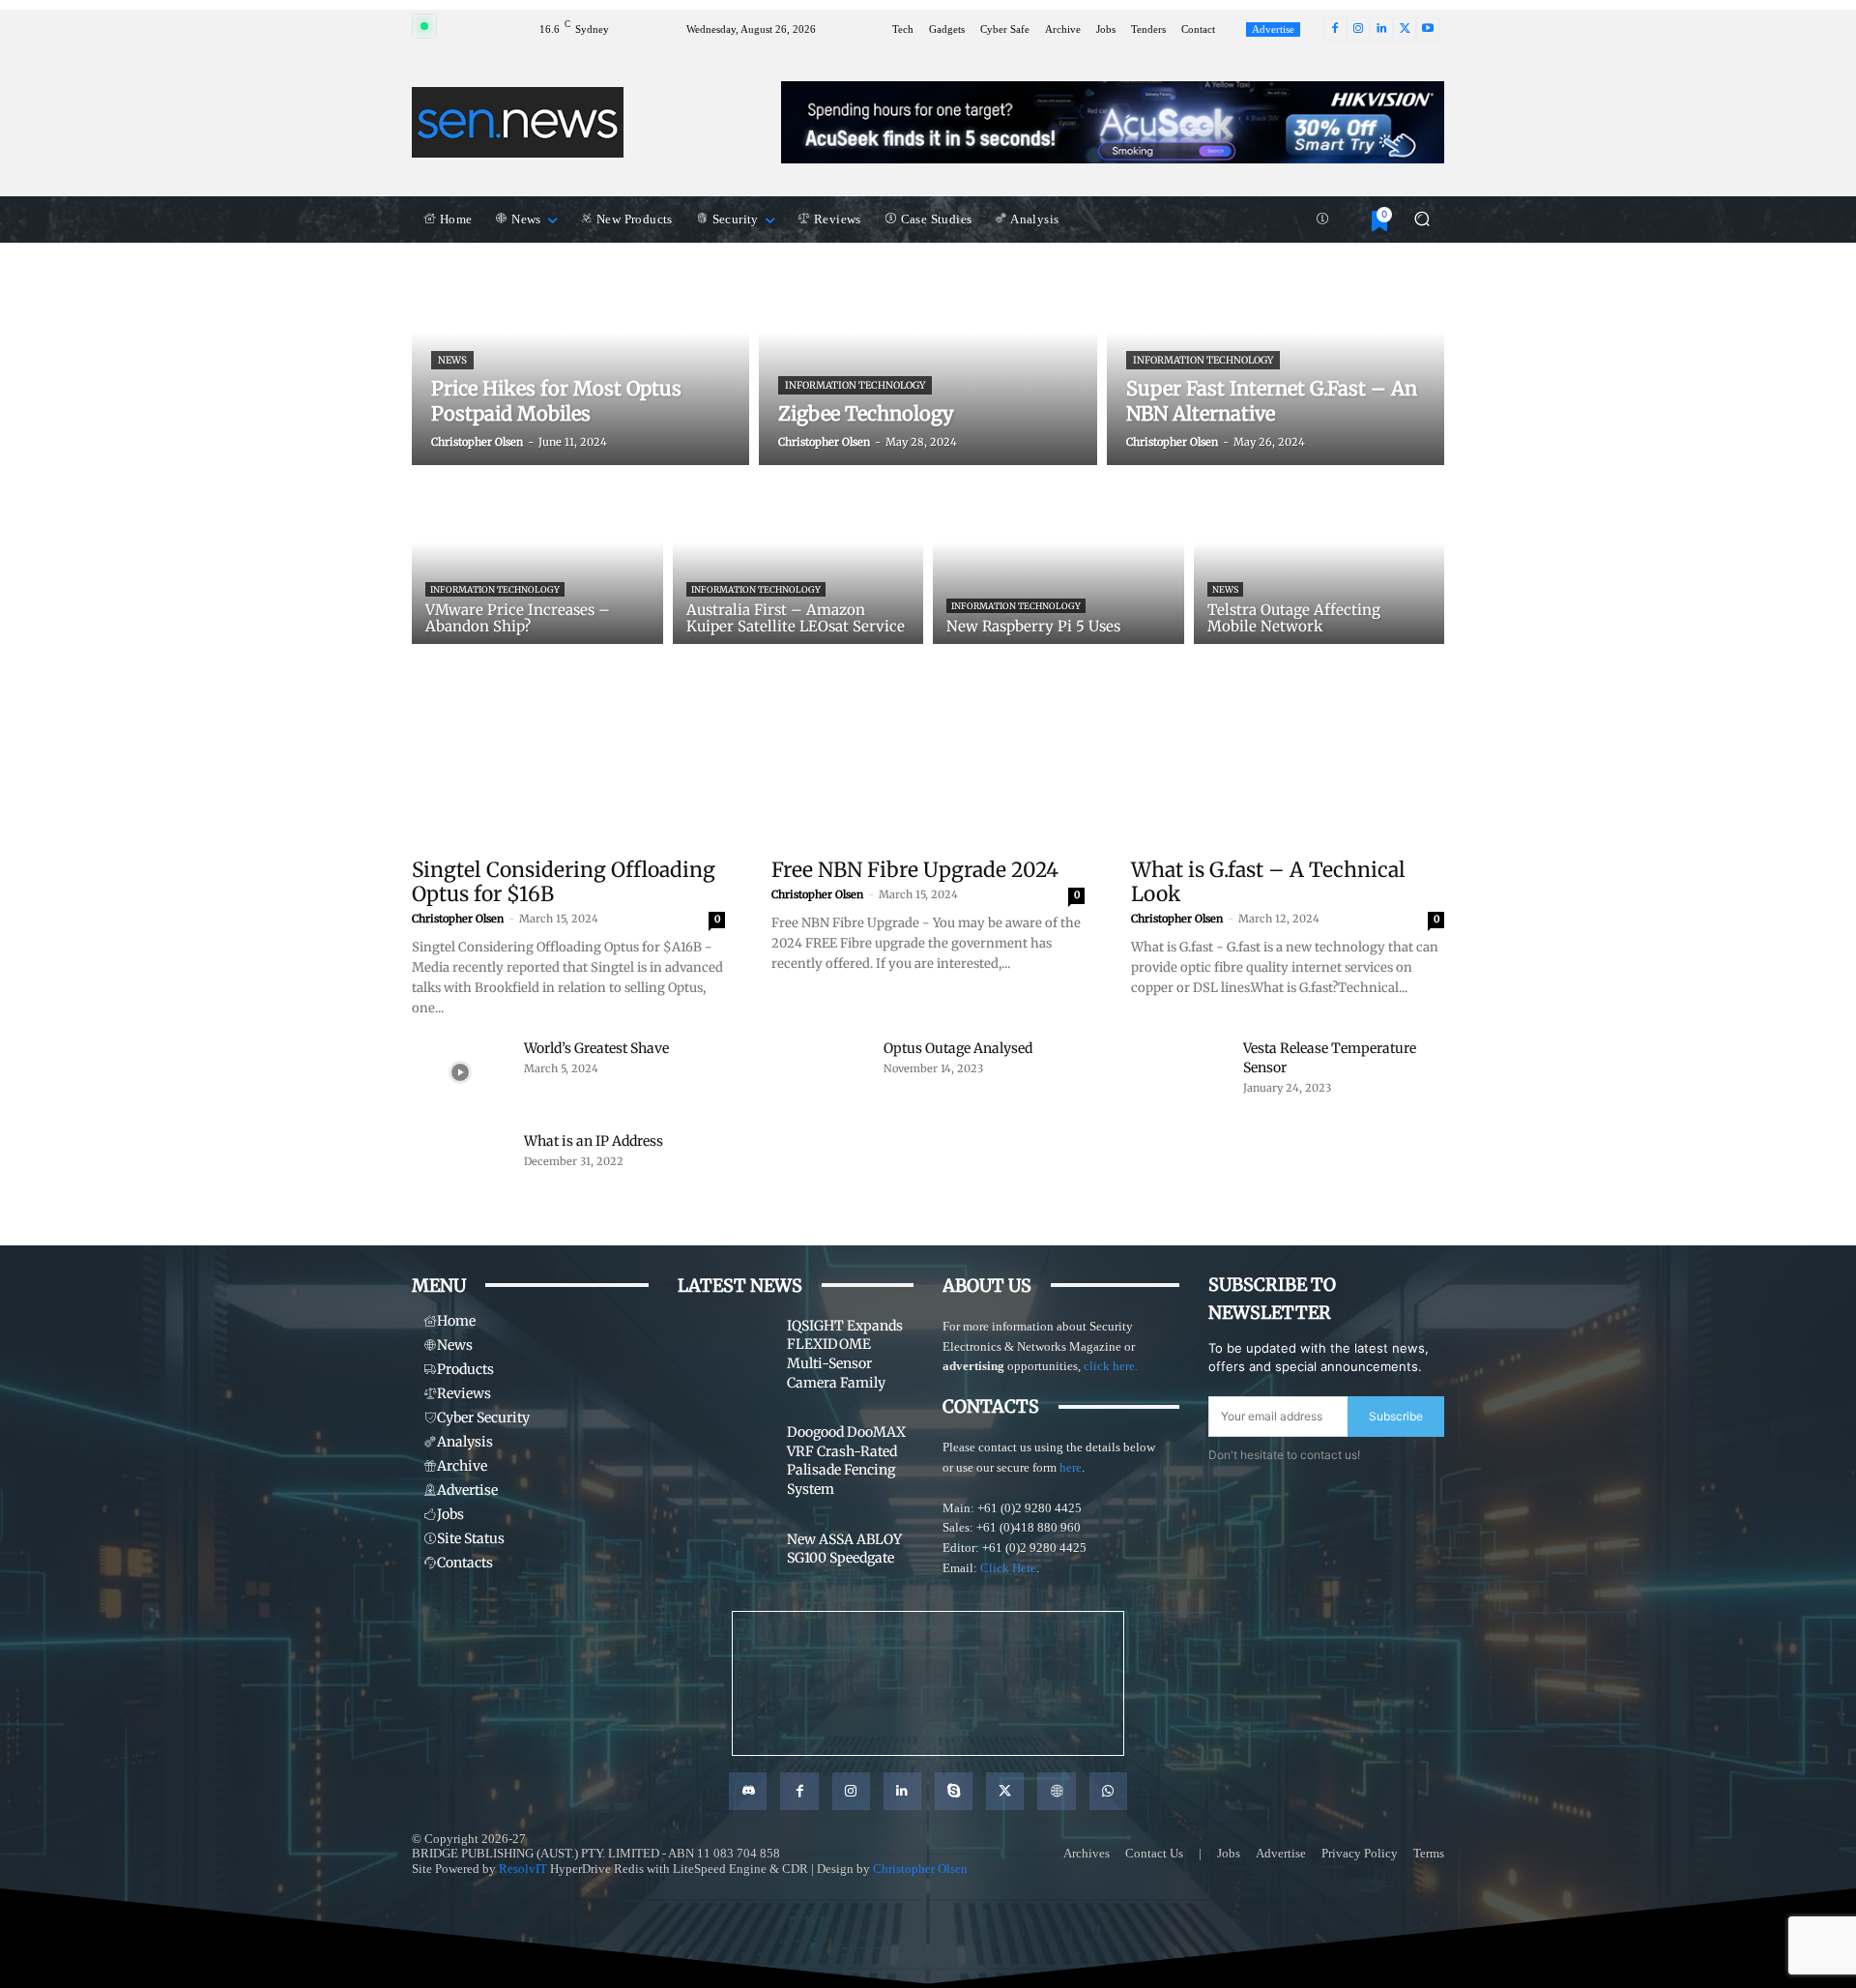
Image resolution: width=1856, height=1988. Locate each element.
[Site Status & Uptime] (1322, 219)
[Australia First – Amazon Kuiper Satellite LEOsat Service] (798, 559)
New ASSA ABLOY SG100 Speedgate (844, 1549)
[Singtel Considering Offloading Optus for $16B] (568, 768)
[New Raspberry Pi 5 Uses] (1058, 559)
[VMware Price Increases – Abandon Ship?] (537, 559)
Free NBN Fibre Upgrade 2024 (915, 870)
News (452, 360)
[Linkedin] (1381, 29)
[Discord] (748, 1791)
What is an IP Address (594, 1141)
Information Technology (855, 385)
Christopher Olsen (458, 919)
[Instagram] (1358, 29)
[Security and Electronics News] (518, 122)
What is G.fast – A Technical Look (1268, 882)
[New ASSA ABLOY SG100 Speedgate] (725, 1566)
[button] (1421, 219)
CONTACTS (991, 1406)
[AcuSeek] (1113, 122)
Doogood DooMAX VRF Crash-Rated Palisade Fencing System (846, 1461)
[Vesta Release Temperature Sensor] (1179, 1072)
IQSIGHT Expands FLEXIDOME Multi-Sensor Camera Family (845, 1354)
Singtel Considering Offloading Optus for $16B (564, 882)
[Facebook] (1335, 29)
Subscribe (1396, 1416)
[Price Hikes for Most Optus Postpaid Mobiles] (580, 354)
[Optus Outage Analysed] (820, 1072)
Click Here (1008, 1568)
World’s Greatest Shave (596, 1048)
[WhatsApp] (1108, 1791)
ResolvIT (523, 1869)
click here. (1111, 1366)
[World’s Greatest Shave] (460, 1072)
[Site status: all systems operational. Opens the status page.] (424, 26)
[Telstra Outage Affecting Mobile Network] (1319, 559)
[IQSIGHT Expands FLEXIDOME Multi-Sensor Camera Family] (725, 1352)
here (1071, 1467)
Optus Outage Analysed (958, 1048)
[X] (1405, 29)
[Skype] (954, 1791)
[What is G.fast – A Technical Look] (1288, 768)
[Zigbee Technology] (928, 354)
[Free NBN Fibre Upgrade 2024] (928, 768)
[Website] (1056, 1791)
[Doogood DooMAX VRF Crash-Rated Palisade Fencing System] (725, 1459)
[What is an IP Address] (460, 1165)
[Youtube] (1428, 29)
